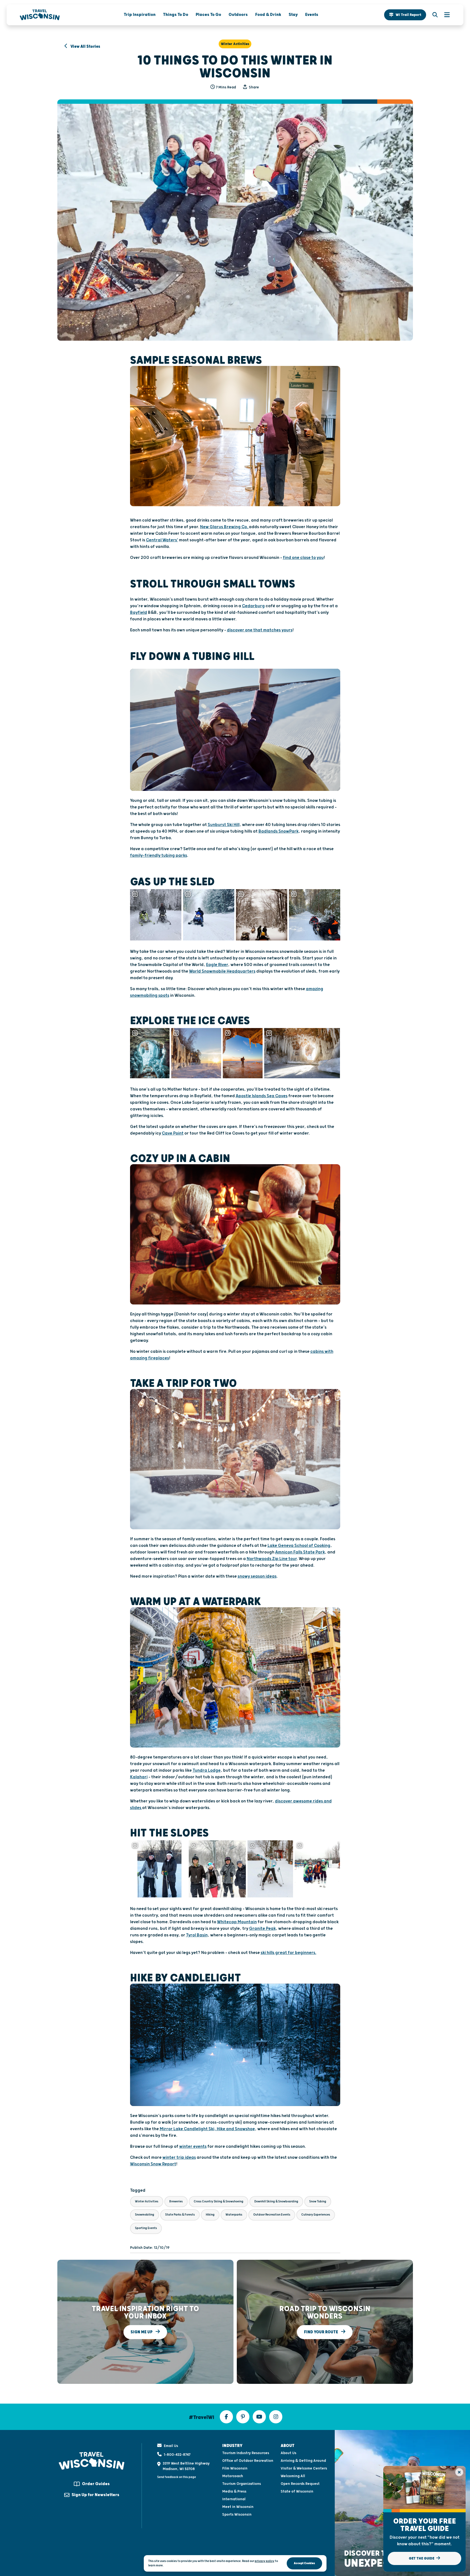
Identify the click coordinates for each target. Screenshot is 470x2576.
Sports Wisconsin (237, 2515)
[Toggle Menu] (444, 15)
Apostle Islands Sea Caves (262, 1096)
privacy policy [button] (264, 2561)
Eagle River (217, 965)
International (234, 2499)
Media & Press (234, 2491)
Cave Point (173, 1133)
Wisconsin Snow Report (153, 2164)
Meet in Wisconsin (238, 2507)
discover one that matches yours (260, 630)
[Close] (459, 2472)
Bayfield (139, 613)
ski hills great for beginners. (289, 1953)
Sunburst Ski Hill (224, 825)
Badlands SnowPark (278, 831)
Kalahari (139, 1777)
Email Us (171, 2446)
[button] (405, 15)
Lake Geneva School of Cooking (299, 1546)
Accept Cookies (304, 2563)
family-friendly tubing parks (159, 856)
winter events (193, 2147)
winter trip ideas (179, 2158)
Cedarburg (253, 606)
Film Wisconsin (235, 2468)
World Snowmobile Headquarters (222, 971)
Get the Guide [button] (422, 2558)
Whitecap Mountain (237, 1922)
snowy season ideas (257, 1576)
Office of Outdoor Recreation (248, 2461)
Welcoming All (293, 2476)
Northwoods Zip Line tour (272, 1559)
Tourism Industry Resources (246, 2453)
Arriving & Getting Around (303, 2461)
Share (254, 87)
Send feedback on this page (177, 2477)
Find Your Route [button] (321, 2332)
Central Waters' (162, 540)
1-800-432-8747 (177, 2455)
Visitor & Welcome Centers (304, 2468)
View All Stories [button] (85, 47)
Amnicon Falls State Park (300, 1552)
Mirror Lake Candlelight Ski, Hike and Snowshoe (207, 2129)
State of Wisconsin (297, 2491)
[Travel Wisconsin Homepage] (40, 15)
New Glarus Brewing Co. (224, 527)
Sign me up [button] (142, 2332)
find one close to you (303, 558)
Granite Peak (262, 1929)
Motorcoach (233, 2476)
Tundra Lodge (207, 1770)
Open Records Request (300, 2484)
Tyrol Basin (197, 1935)
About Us (289, 2453)
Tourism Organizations (242, 2484)
